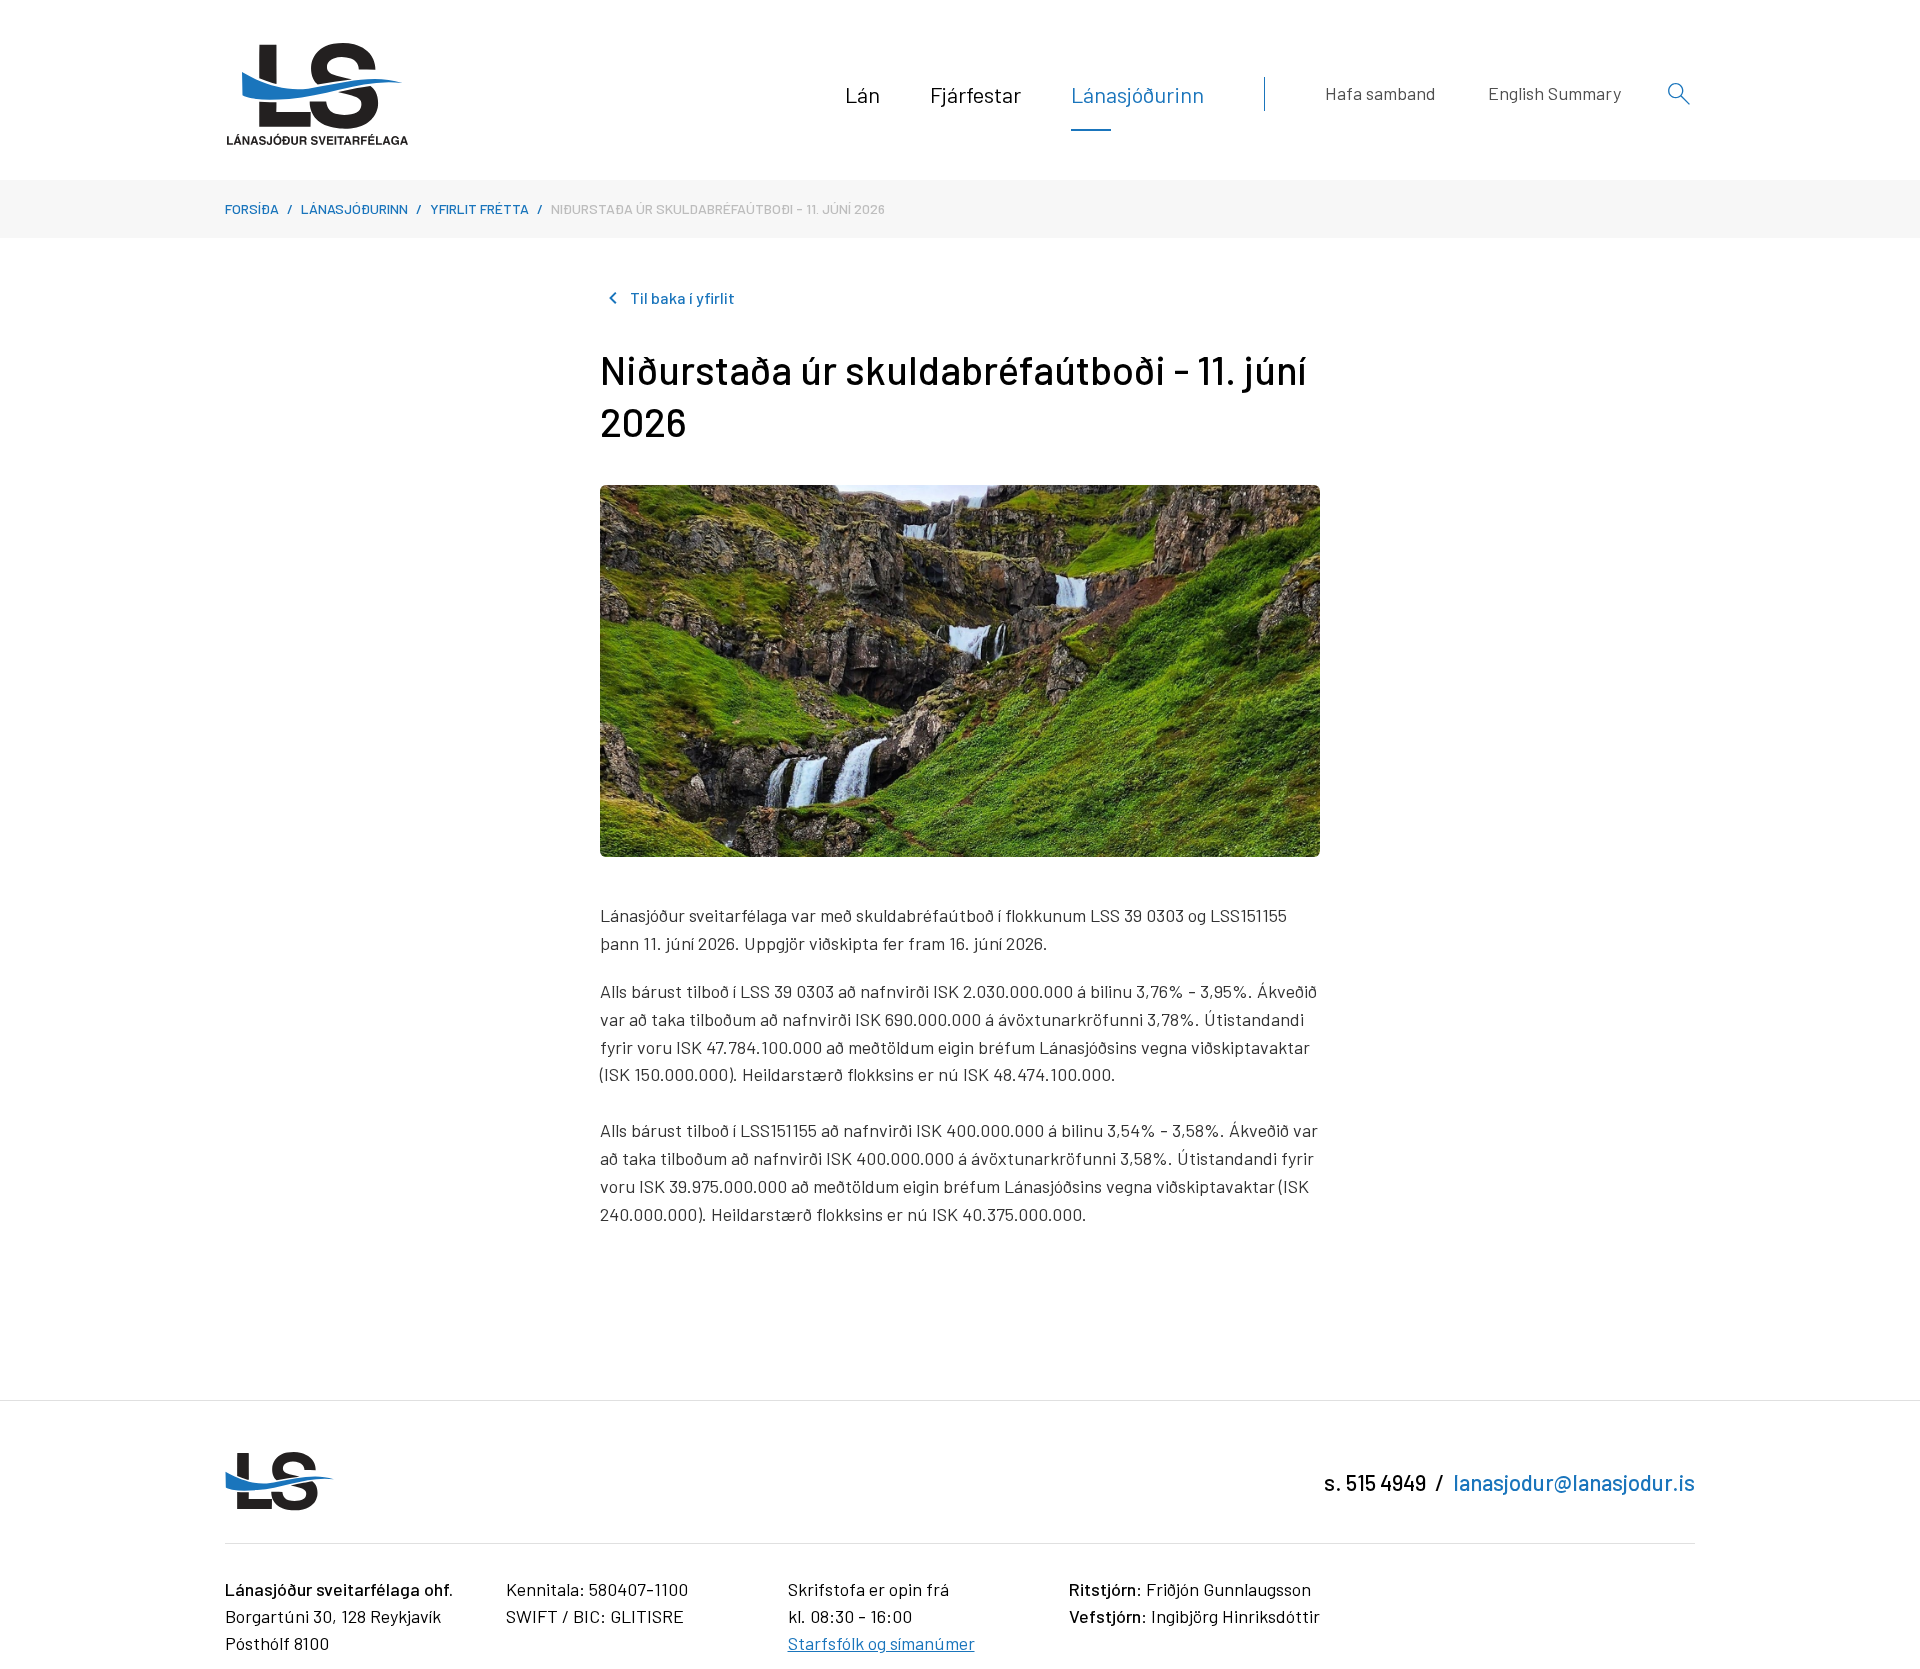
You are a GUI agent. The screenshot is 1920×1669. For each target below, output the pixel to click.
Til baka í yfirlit (682, 297)
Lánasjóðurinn (354, 208)
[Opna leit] (1679, 94)
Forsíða (252, 208)
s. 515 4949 (1375, 1482)
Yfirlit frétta (479, 208)
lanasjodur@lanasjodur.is (1574, 1482)
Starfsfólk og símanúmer (881, 1643)
